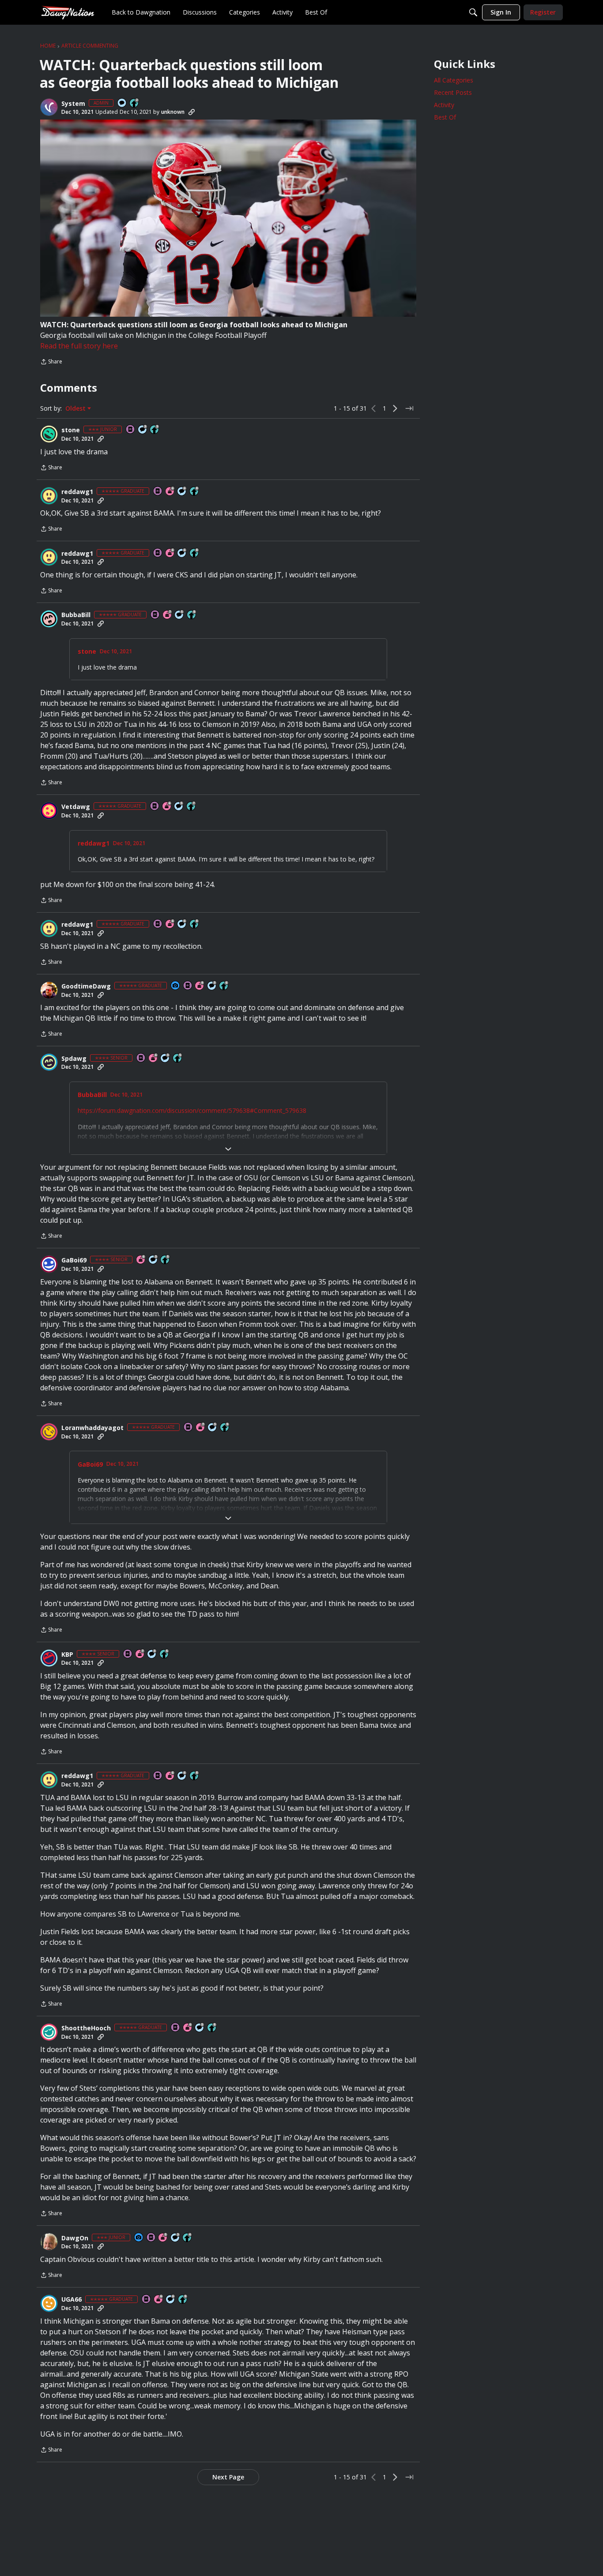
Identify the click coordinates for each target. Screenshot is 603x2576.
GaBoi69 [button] (74, 1260)
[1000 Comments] (180, 615)
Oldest (76, 408)
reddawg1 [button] (77, 492)
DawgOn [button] (75, 2238)
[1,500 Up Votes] (192, 807)
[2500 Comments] (182, 492)
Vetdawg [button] (76, 807)
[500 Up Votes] (178, 1058)
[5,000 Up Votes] (225, 1428)
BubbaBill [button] (76, 615)
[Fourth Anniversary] (200, 986)
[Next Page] (395, 408)
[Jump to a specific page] (409, 408)
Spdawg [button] (74, 1059)
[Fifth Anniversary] (163, 2238)
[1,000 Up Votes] (224, 986)
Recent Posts (453, 92)
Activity (444, 105)
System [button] (73, 104)
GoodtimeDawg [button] (86, 986)
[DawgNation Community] (68, 12)
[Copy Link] (192, 112)
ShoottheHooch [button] (86, 2028)
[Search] (473, 12)
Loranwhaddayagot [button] (92, 1428)
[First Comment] (122, 103)
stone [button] (71, 430)
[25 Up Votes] (135, 103)
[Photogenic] (176, 986)
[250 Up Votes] (188, 2238)
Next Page (228, 2477)
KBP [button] (67, 1655)
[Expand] (228, 1149)
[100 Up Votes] (155, 430)
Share (51, 362)
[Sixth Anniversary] (170, 492)
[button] (49, 107)
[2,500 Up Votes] (195, 492)
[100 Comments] (143, 430)
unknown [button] (173, 112)
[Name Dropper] (131, 430)
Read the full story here (79, 346)
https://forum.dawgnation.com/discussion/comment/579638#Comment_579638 (192, 1110)
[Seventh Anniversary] (168, 615)
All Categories (454, 80)
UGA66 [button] (72, 2299)
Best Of (445, 117)
